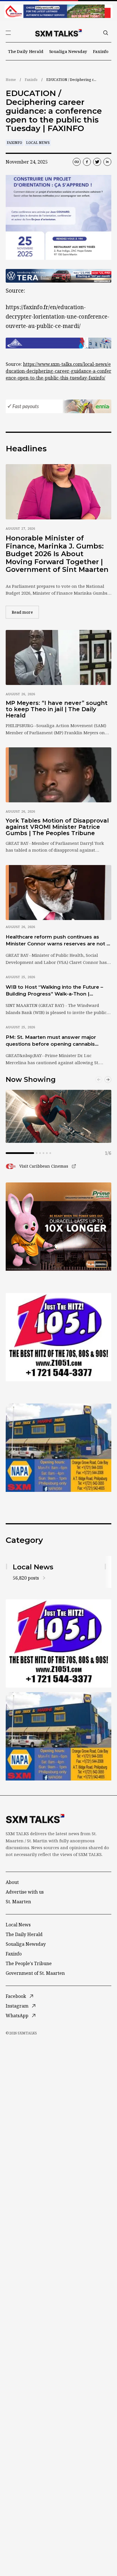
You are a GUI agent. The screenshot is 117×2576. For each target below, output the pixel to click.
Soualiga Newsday (68, 51)
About (12, 1882)
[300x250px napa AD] (58, 1448)
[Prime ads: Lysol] (58, 1227)
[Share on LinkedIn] (107, 162)
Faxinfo (101, 51)
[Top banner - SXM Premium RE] (58, 11)
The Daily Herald (26, 51)
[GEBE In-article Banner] (58, 343)
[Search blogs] (106, 33)
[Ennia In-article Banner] (58, 406)
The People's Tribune (29, 1963)
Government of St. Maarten (35, 1973)
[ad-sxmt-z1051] (58, 1337)
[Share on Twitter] (97, 162)
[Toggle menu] (8, 33)
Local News (38, 143)
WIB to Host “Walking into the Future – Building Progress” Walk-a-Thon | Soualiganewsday (54, 991)
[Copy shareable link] (77, 162)
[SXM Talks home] (58, 33)
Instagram (17, 2006)
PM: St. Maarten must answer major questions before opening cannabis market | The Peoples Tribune (51, 1041)
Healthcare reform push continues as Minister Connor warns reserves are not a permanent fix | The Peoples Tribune (58, 941)
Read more (25, 612)
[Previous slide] (99, 1080)
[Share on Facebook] (87, 162)
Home (11, 80)
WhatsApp (17, 2016)
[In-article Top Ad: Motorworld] (58, 276)
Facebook (16, 1996)
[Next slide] (108, 1080)
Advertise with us (25, 1892)
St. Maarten (18, 1902)
